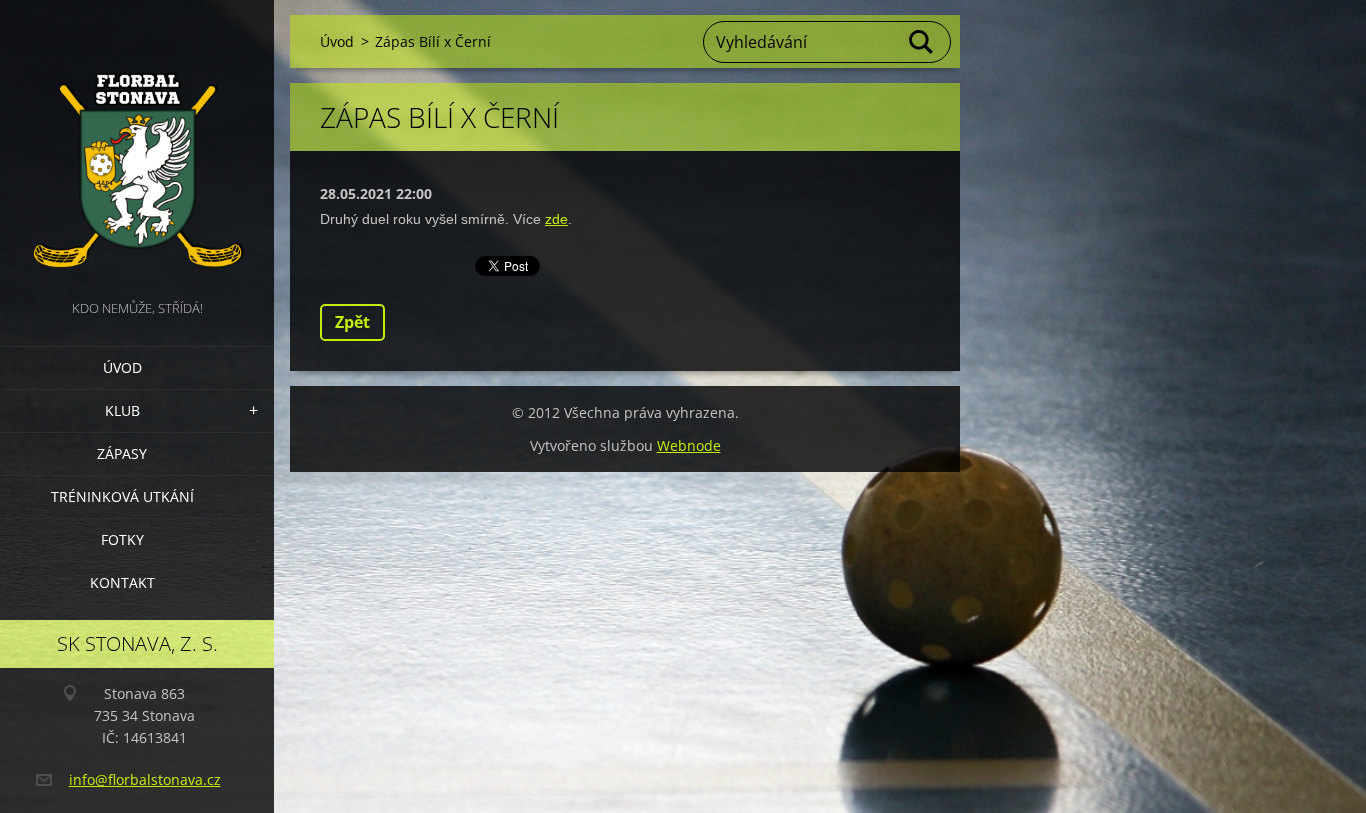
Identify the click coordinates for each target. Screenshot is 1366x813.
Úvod (122, 367)
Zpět (352, 322)
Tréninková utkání (122, 496)
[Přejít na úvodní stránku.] (137, 148)
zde (556, 219)
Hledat (922, 42)
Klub (122, 410)
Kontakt (122, 582)
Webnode (689, 445)
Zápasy (122, 453)
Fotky (122, 539)
